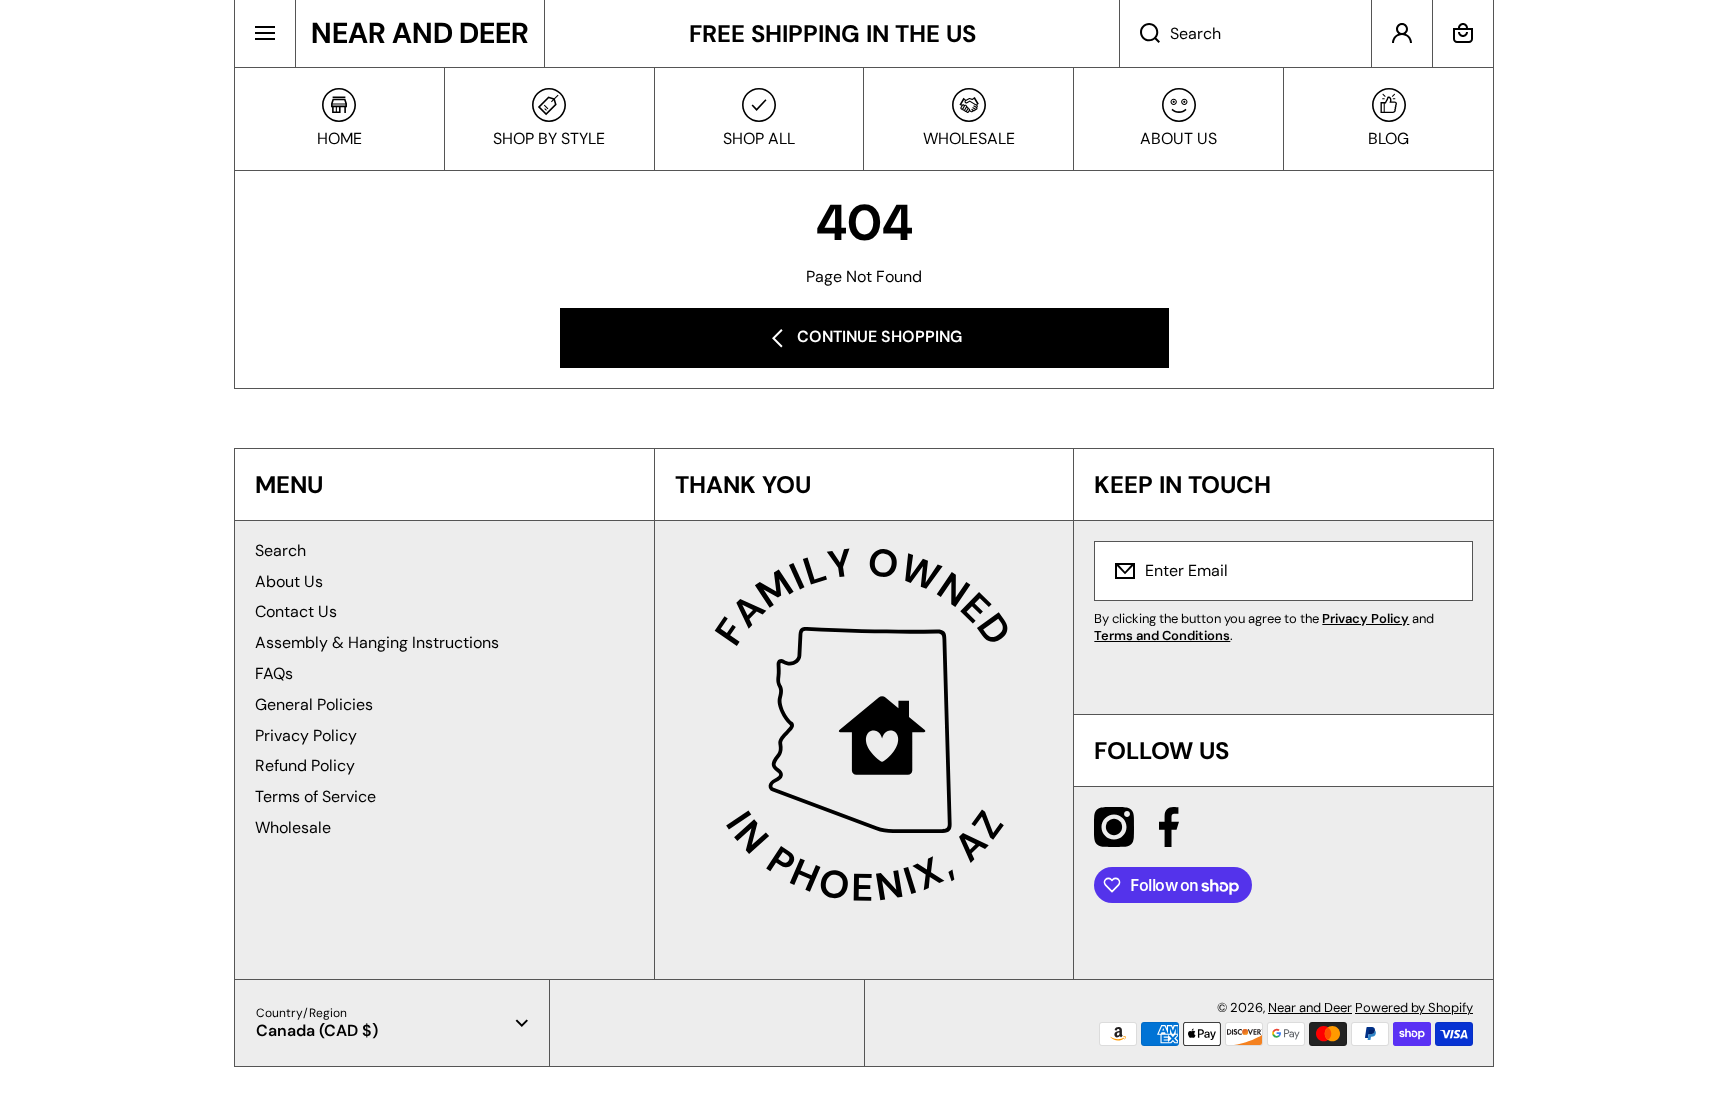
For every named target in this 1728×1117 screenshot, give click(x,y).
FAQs (274, 673)
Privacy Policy (306, 735)
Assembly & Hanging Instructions (377, 642)
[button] (1463, 33)
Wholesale (293, 827)
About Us (289, 581)
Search (280, 550)
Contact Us (296, 611)
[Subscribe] (1445, 571)
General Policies (314, 704)
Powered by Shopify (1414, 1007)
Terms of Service (315, 796)
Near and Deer (1310, 1007)
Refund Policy (305, 765)
